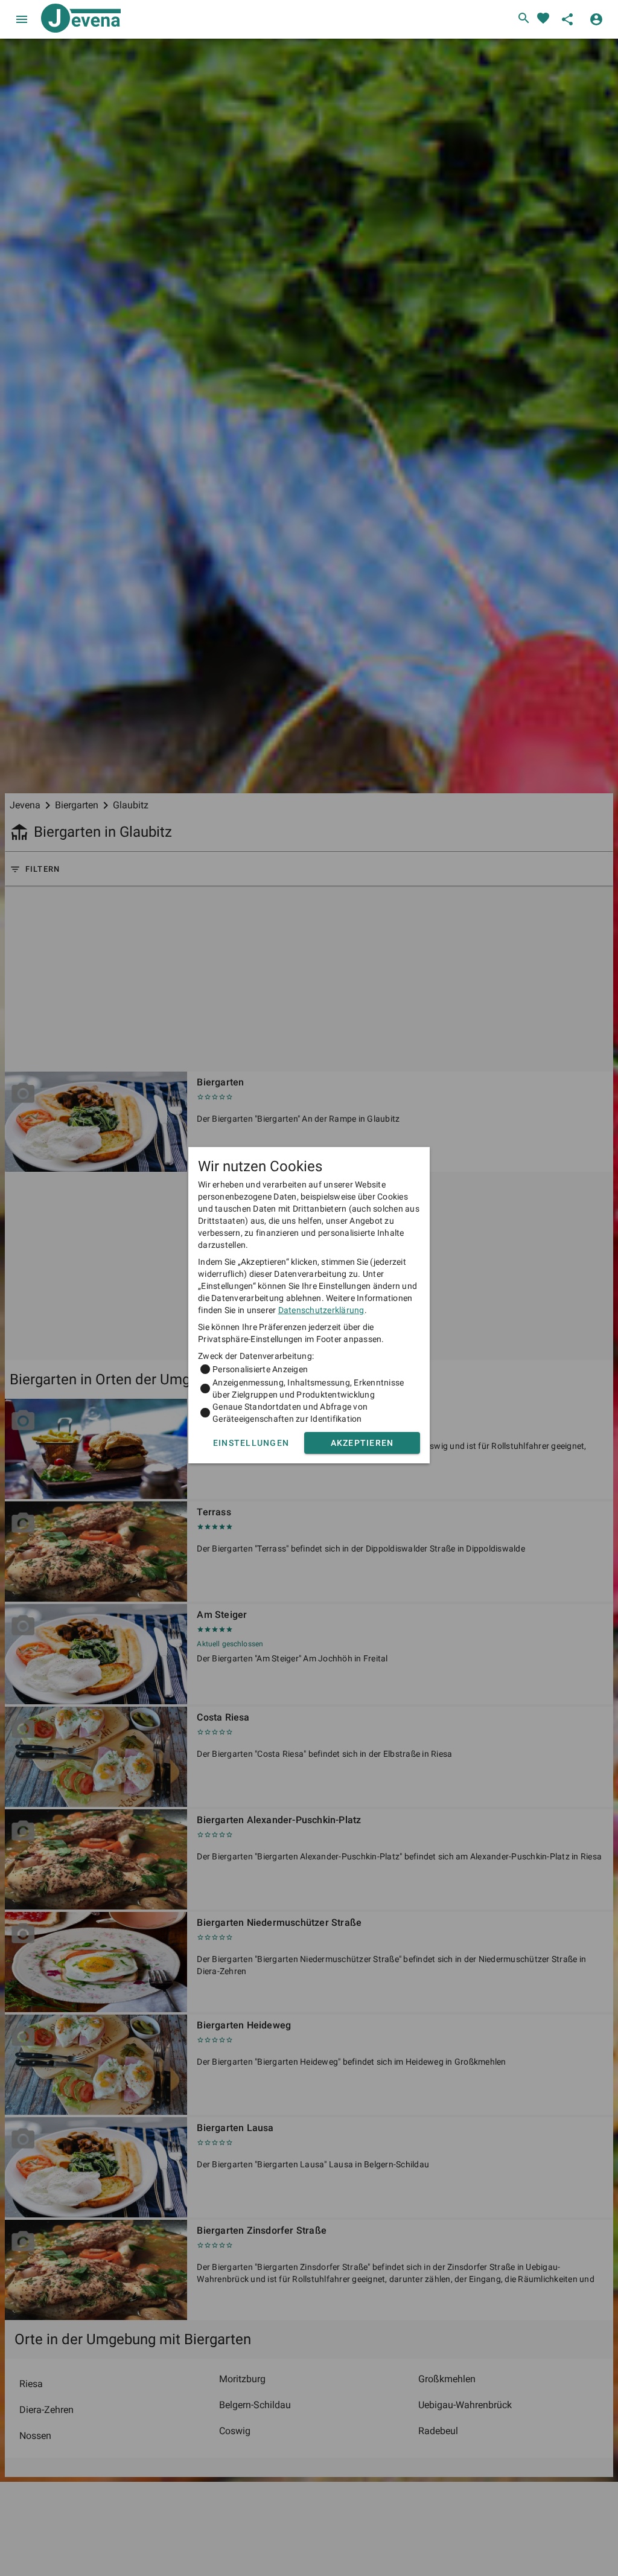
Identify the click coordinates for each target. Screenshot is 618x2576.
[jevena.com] (78, 19)
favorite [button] (543, 18)
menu (22, 19)
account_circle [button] (596, 19)
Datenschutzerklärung (321, 1310)
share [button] (567, 19)
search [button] (524, 18)
